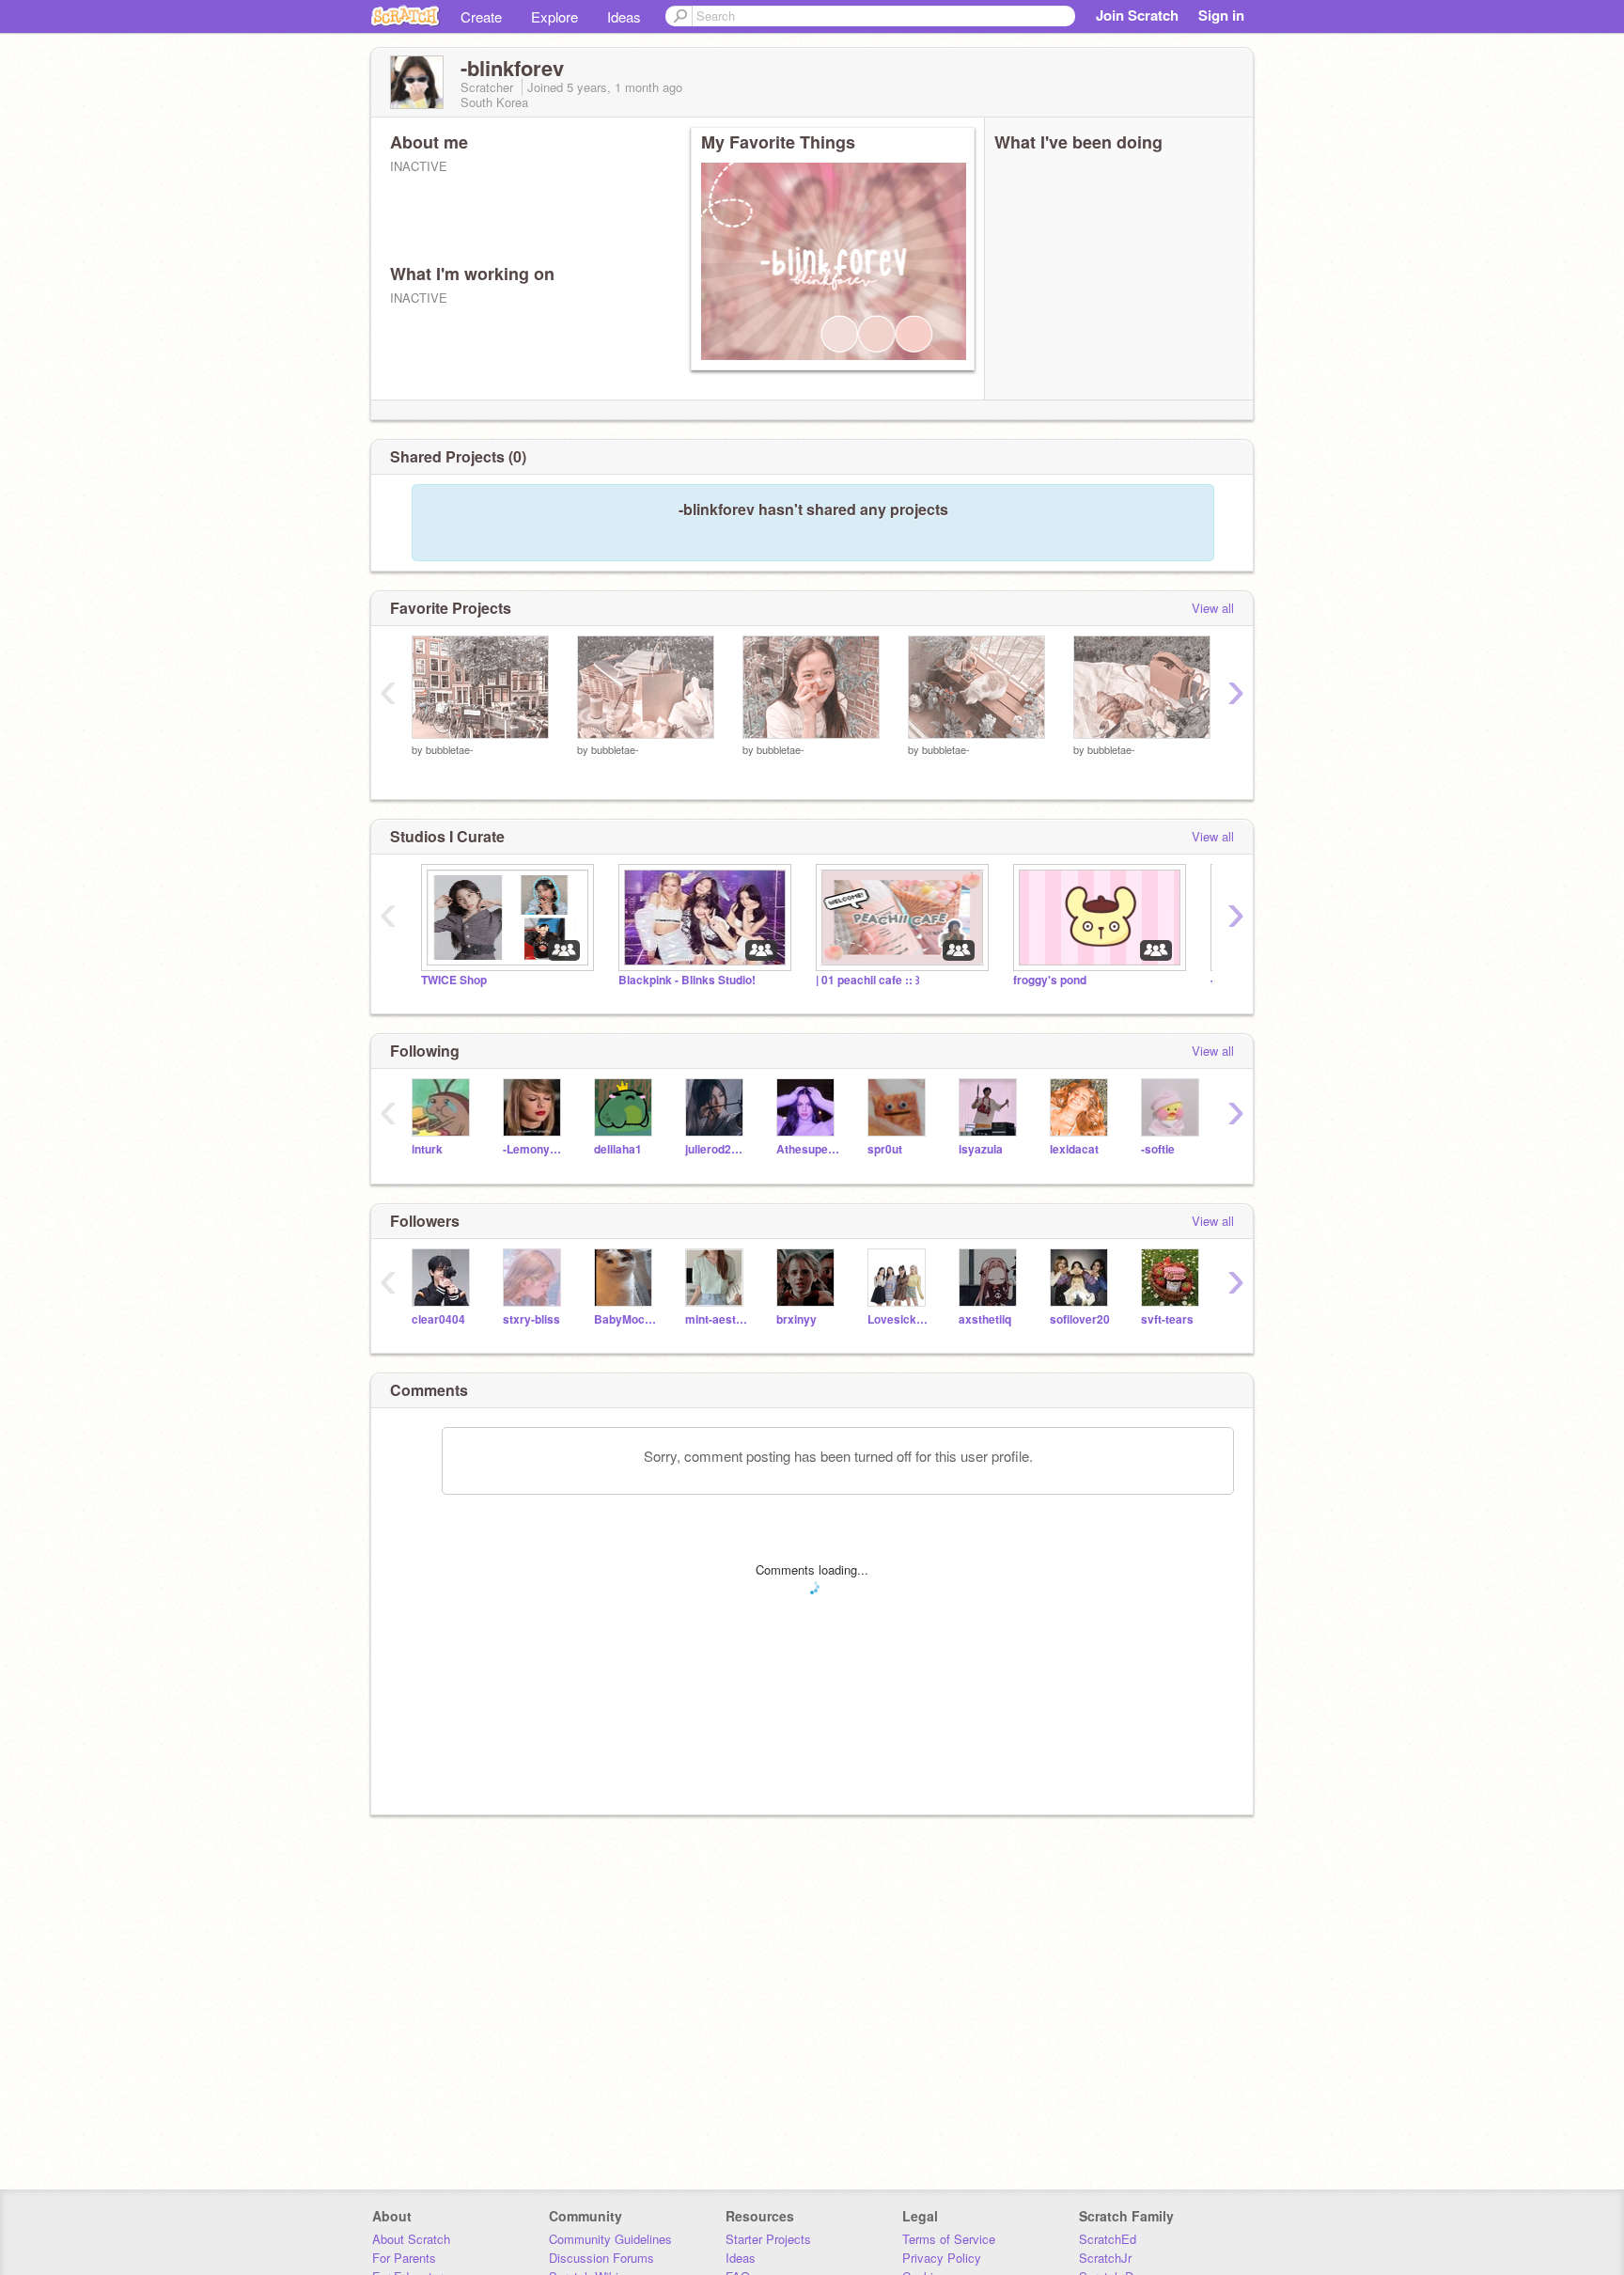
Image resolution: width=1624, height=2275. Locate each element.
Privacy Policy (942, 2258)
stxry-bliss (531, 1319)
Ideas (624, 16)
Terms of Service (949, 2239)
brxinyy (796, 1319)
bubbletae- (450, 749)
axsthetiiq (985, 1319)
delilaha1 (618, 1149)
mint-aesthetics (717, 1319)
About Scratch (411, 2239)
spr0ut (885, 1149)
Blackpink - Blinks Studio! (687, 980)
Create (481, 16)
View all (1213, 608)
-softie (1158, 1149)
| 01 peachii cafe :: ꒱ (868, 980)
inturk (427, 1149)
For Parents (404, 2258)
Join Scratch (1137, 15)
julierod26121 (717, 1149)
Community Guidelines (610, 2239)
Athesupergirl (808, 1149)
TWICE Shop (454, 980)
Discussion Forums (601, 2258)
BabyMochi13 (625, 1319)
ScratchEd (1108, 2239)
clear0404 (438, 1319)
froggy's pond (1050, 980)
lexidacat (1074, 1149)
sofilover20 (1080, 1319)
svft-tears (1167, 1319)
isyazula (981, 1149)
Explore (554, 16)
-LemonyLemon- (534, 1149)
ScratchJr (1105, 2258)
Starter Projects (768, 2239)
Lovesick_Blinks (899, 1319)
